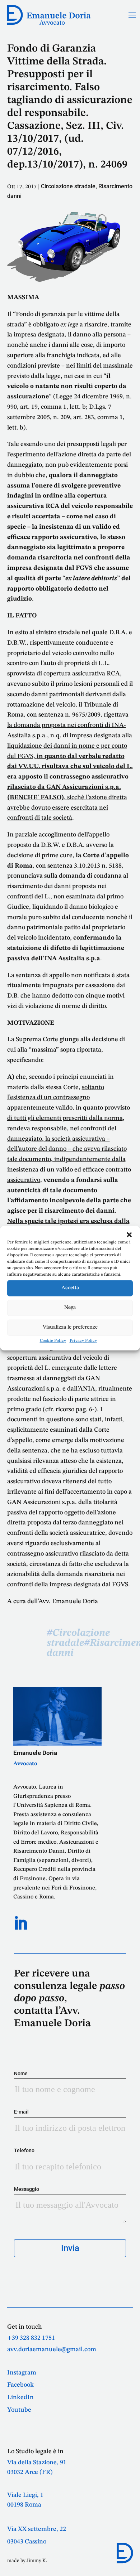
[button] (129, 1234)
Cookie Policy (53, 1340)
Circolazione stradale (68, 186)
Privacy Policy (83, 1340)
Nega (70, 1308)
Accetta (70, 1288)
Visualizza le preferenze (70, 1327)
